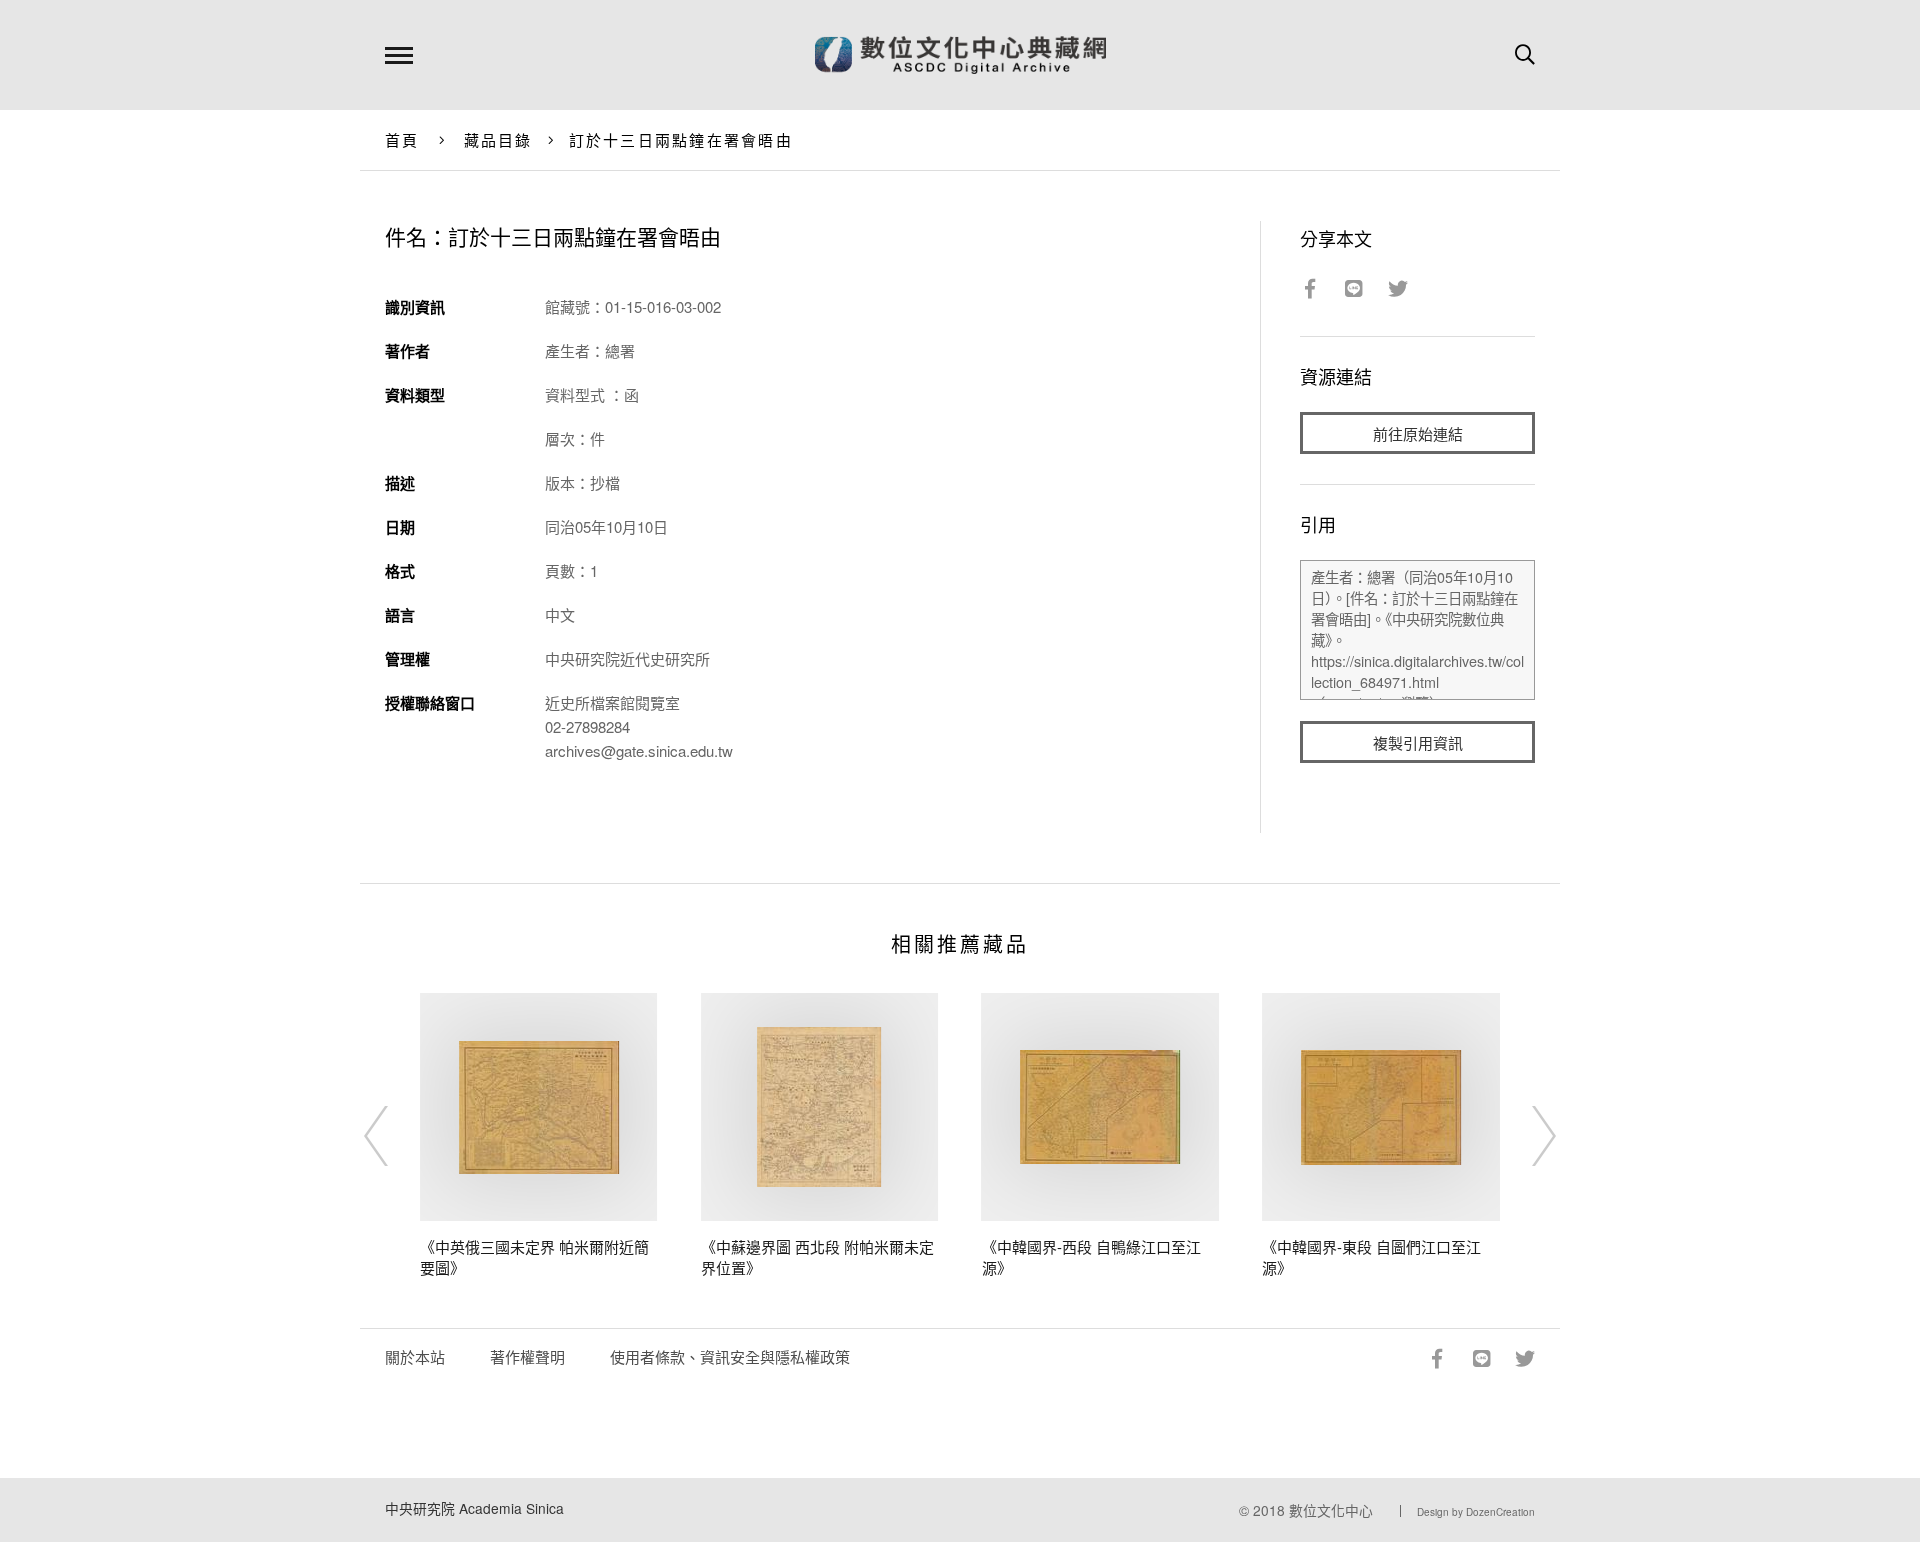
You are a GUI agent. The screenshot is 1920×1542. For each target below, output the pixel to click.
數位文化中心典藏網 (960, 55)
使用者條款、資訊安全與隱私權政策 (730, 1356)
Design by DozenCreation (1476, 1512)
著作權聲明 (527, 1356)
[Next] (1526, 1136)
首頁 (402, 139)
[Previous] (394, 1136)
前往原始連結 (1418, 433)
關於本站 (415, 1356)
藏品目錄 (498, 139)
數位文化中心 (1331, 1510)
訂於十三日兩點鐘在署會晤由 (681, 139)
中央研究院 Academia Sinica (474, 1508)
